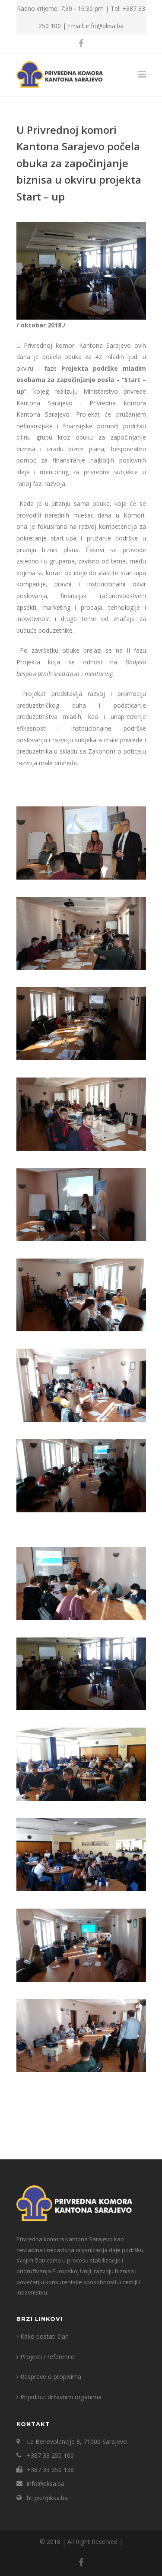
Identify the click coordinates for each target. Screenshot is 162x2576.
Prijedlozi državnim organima (61, 2397)
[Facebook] (81, 43)
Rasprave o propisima (51, 2377)
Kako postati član (44, 2336)
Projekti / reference (47, 2357)
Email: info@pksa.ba (96, 26)
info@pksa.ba (46, 2484)
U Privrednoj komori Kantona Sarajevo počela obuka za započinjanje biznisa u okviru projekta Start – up (79, 163)
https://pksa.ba (47, 2498)
